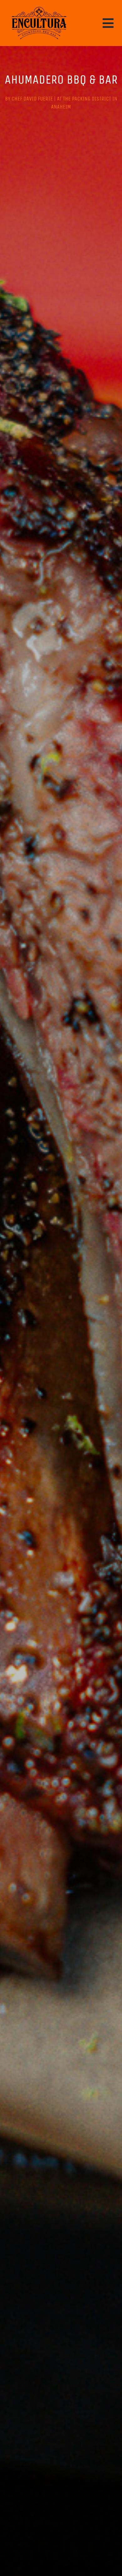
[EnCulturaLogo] (39, 7)
